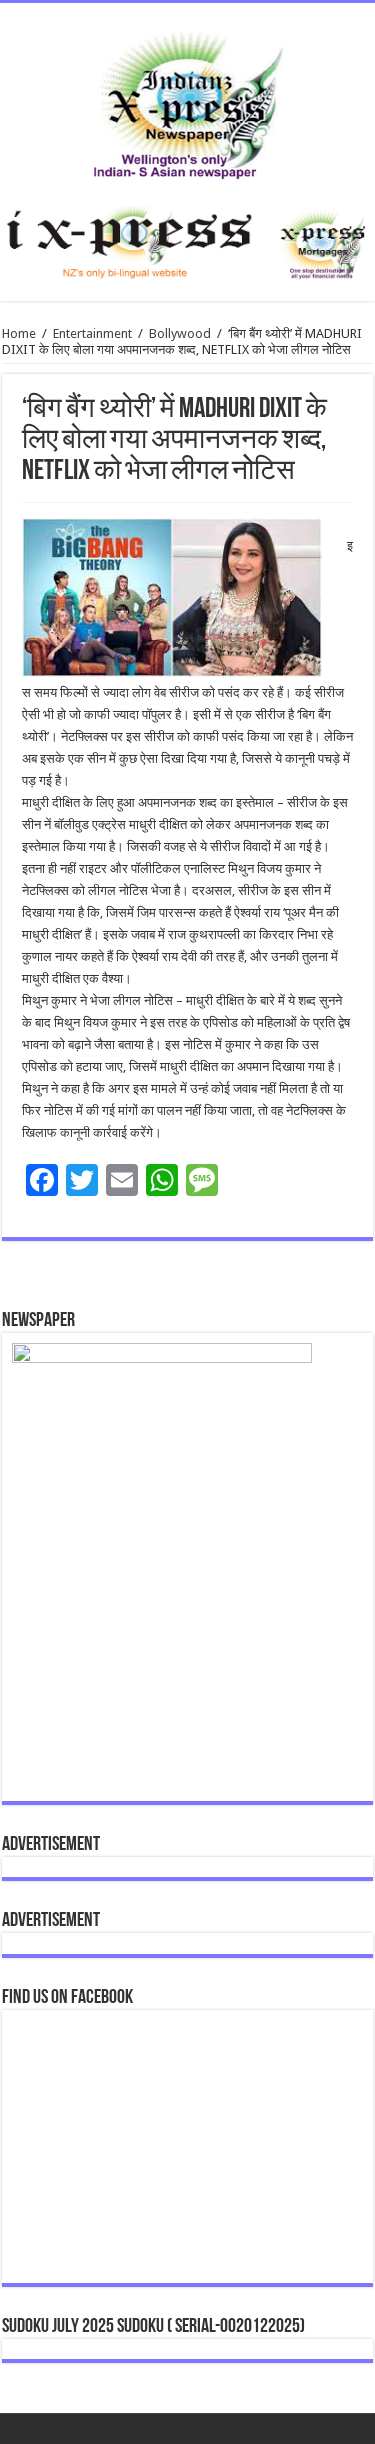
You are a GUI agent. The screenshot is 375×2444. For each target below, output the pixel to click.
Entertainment (92, 333)
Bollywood (180, 333)
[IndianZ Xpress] (187, 101)
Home (19, 333)
